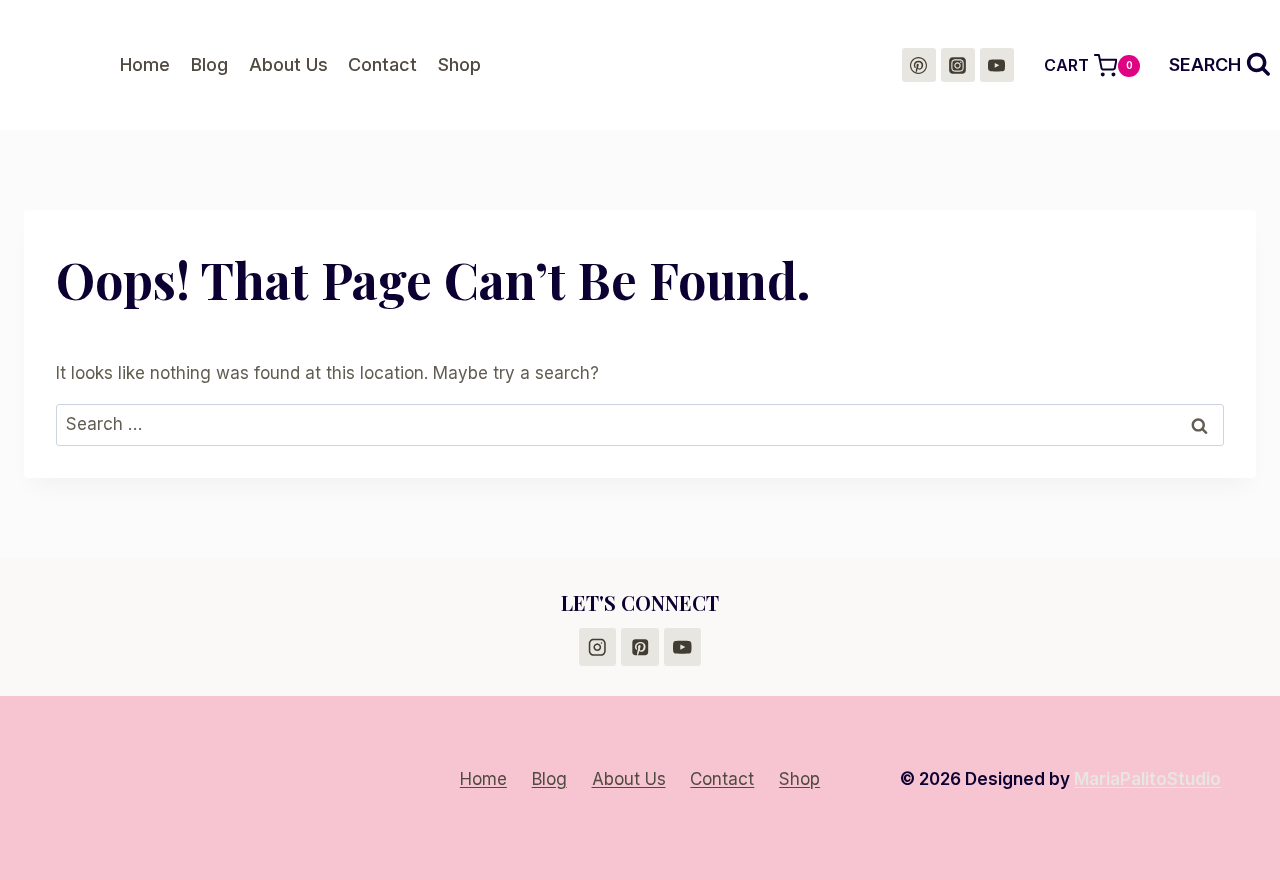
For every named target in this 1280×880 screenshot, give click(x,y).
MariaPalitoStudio (1147, 779)
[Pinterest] (919, 65)
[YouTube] (997, 65)
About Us (288, 64)
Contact (382, 64)
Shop (459, 64)
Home (145, 64)
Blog (209, 64)
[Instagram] (958, 65)
